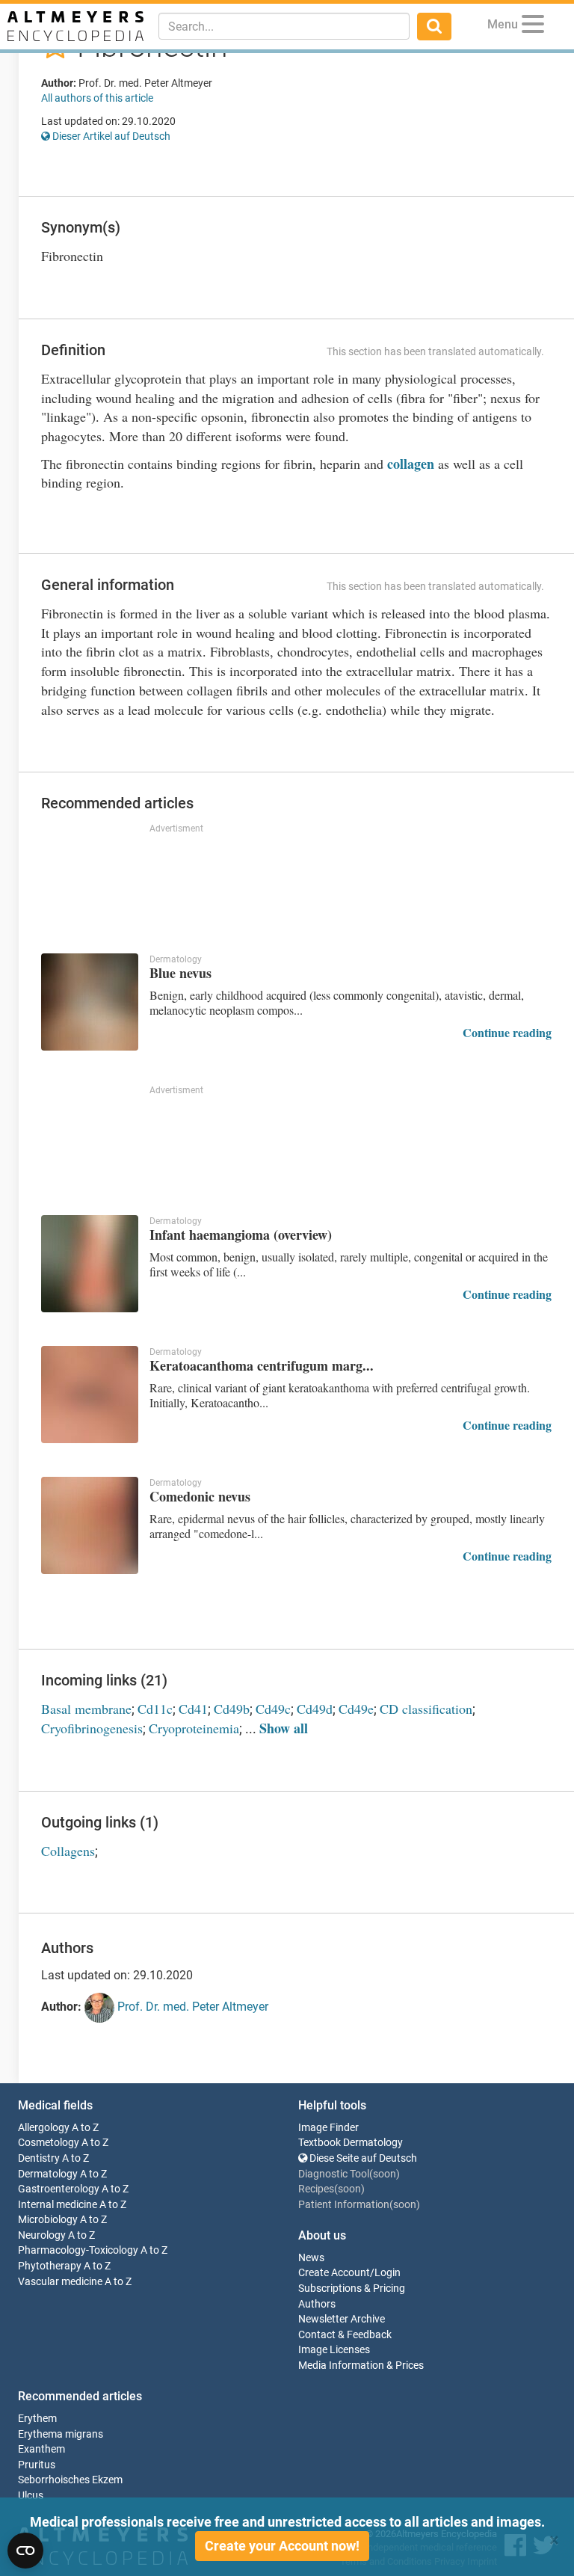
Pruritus (37, 2465)
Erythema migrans (61, 2434)
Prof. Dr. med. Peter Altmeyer (191, 2007)
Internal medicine (58, 2205)
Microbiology (48, 2220)
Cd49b (232, 1709)
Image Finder (328, 2128)
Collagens (68, 1851)
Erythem (37, 2419)
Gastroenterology (59, 2189)
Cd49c (273, 1709)
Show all (284, 1728)
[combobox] (284, 26)
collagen (411, 464)
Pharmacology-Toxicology (78, 2250)
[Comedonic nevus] (90, 1525)
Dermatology (48, 2174)
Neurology (42, 2235)
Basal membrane (86, 1709)
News (311, 2258)
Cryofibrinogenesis (92, 1728)
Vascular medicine (60, 2282)
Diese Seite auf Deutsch (362, 2158)
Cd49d (315, 1709)
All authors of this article (97, 98)
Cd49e (356, 1709)
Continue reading (507, 1032)
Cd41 (193, 1709)
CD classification (426, 1709)
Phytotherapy (50, 2266)
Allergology (44, 2128)
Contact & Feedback (345, 2335)
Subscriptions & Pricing (352, 2288)
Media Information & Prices (361, 2366)
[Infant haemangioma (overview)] (90, 1264)
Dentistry (39, 2158)
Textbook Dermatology (351, 2143)
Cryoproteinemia (194, 1728)
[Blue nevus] (90, 1002)
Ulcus (31, 2496)
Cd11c (155, 1709)
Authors (317, 2304)
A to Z (85, 2128)
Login (388, 2273)
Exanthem (41, 2449)
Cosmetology (49, 2143)
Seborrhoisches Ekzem (70, 2480)
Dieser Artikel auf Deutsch (110, 136)
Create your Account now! (282, 2546)
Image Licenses (334, 2350)
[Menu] (533, 27)
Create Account (334, 2273)
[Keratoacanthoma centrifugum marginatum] (90, 1395)
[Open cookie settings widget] (25, 2551)
